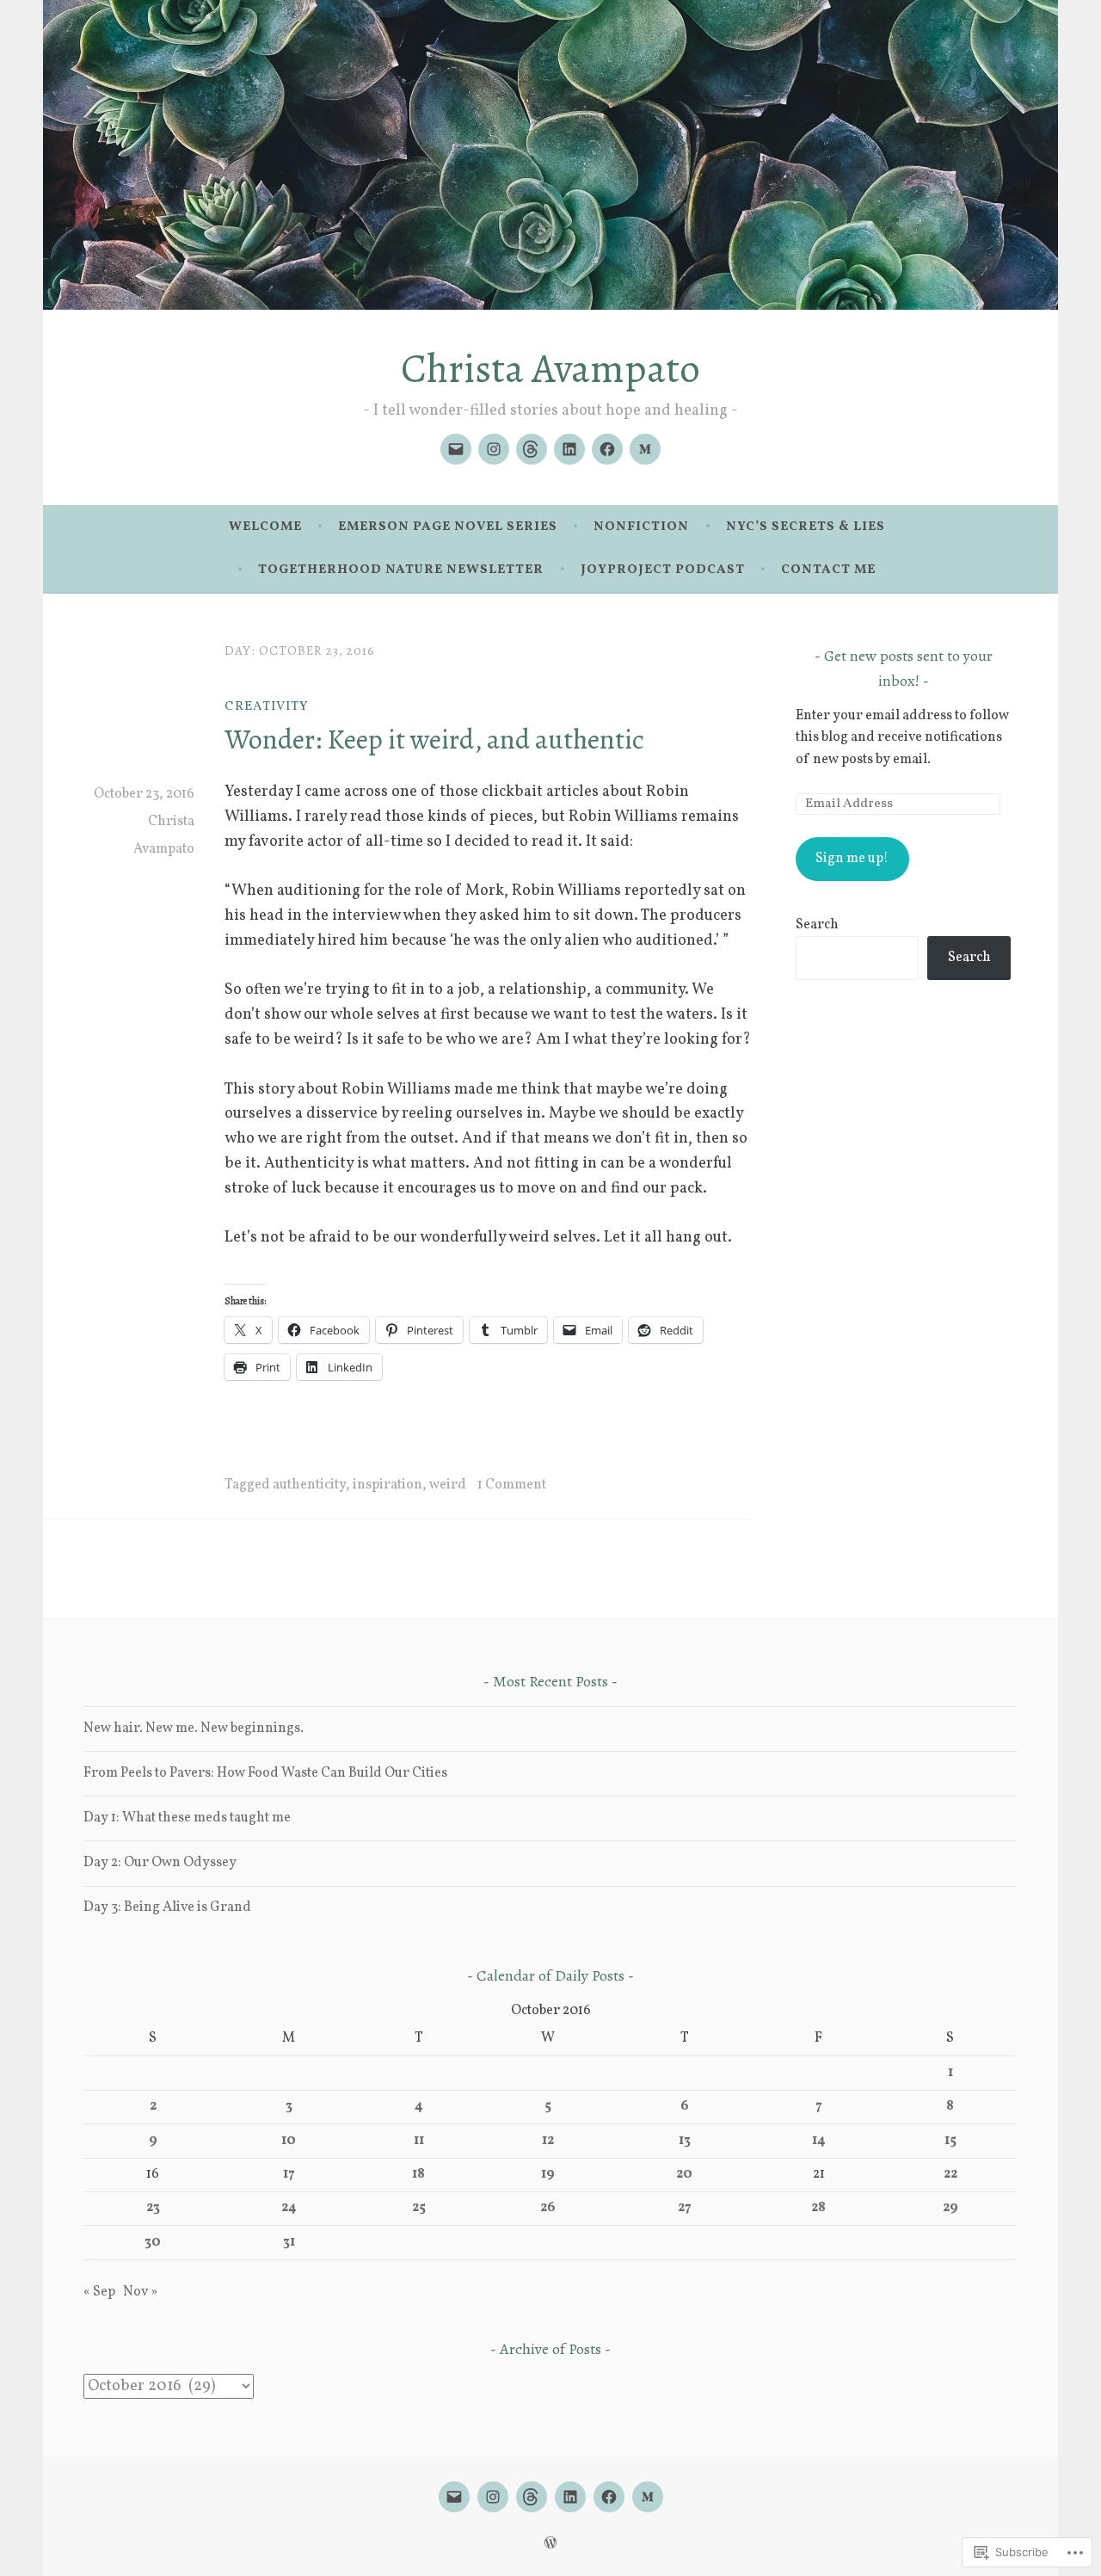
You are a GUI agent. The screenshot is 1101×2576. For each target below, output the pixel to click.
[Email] (456, 449)
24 (289, 2208)
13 (685, 2141)
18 (418, 2174)
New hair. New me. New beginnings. (194, 1729)
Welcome (265, 527)
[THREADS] (532, 2497)
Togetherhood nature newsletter (401, 570)
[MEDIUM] (648, 2497)
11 (419, 2141)
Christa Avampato (550, 368)
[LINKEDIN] (570, 2497)
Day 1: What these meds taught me (187, 1818)
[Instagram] (494, 449)
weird (448, 1485)
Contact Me (828, 570)
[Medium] (645, 449)
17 (289, 2174)
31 (289, 2242)
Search (817, 925)
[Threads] (532, 449)
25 (419, 2208)
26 (548, 2208)
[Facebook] (607, 449)
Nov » (140, 2292)
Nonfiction (641, 527)
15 (950, 2141)
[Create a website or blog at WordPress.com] (550, 2545)
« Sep (99, 2292)
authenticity (309, 1485)
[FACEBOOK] (609, 2497)
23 (153, 2208)
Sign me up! (852, 859)
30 (153, 2242)
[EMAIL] (454, 2497)
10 (289, 2141)
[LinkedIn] (569, 449)
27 (685, 2208)
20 (684, 2174)
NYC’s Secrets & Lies (806, 527)
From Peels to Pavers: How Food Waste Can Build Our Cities (265, 1773)
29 (950, 2208)
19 (548, 2174)
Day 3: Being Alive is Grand (167, 1907)
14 (819, 2141)
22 (950, 2174)
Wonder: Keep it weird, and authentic (434, 739)
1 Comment (512, 1485)
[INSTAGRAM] (493, 2497)
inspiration (388, 1485)
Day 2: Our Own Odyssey (160, 1863)
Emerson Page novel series (448, 527)
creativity (266, 707)
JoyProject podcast (663, 570)
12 (548, 2141)
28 (818, 2208)
